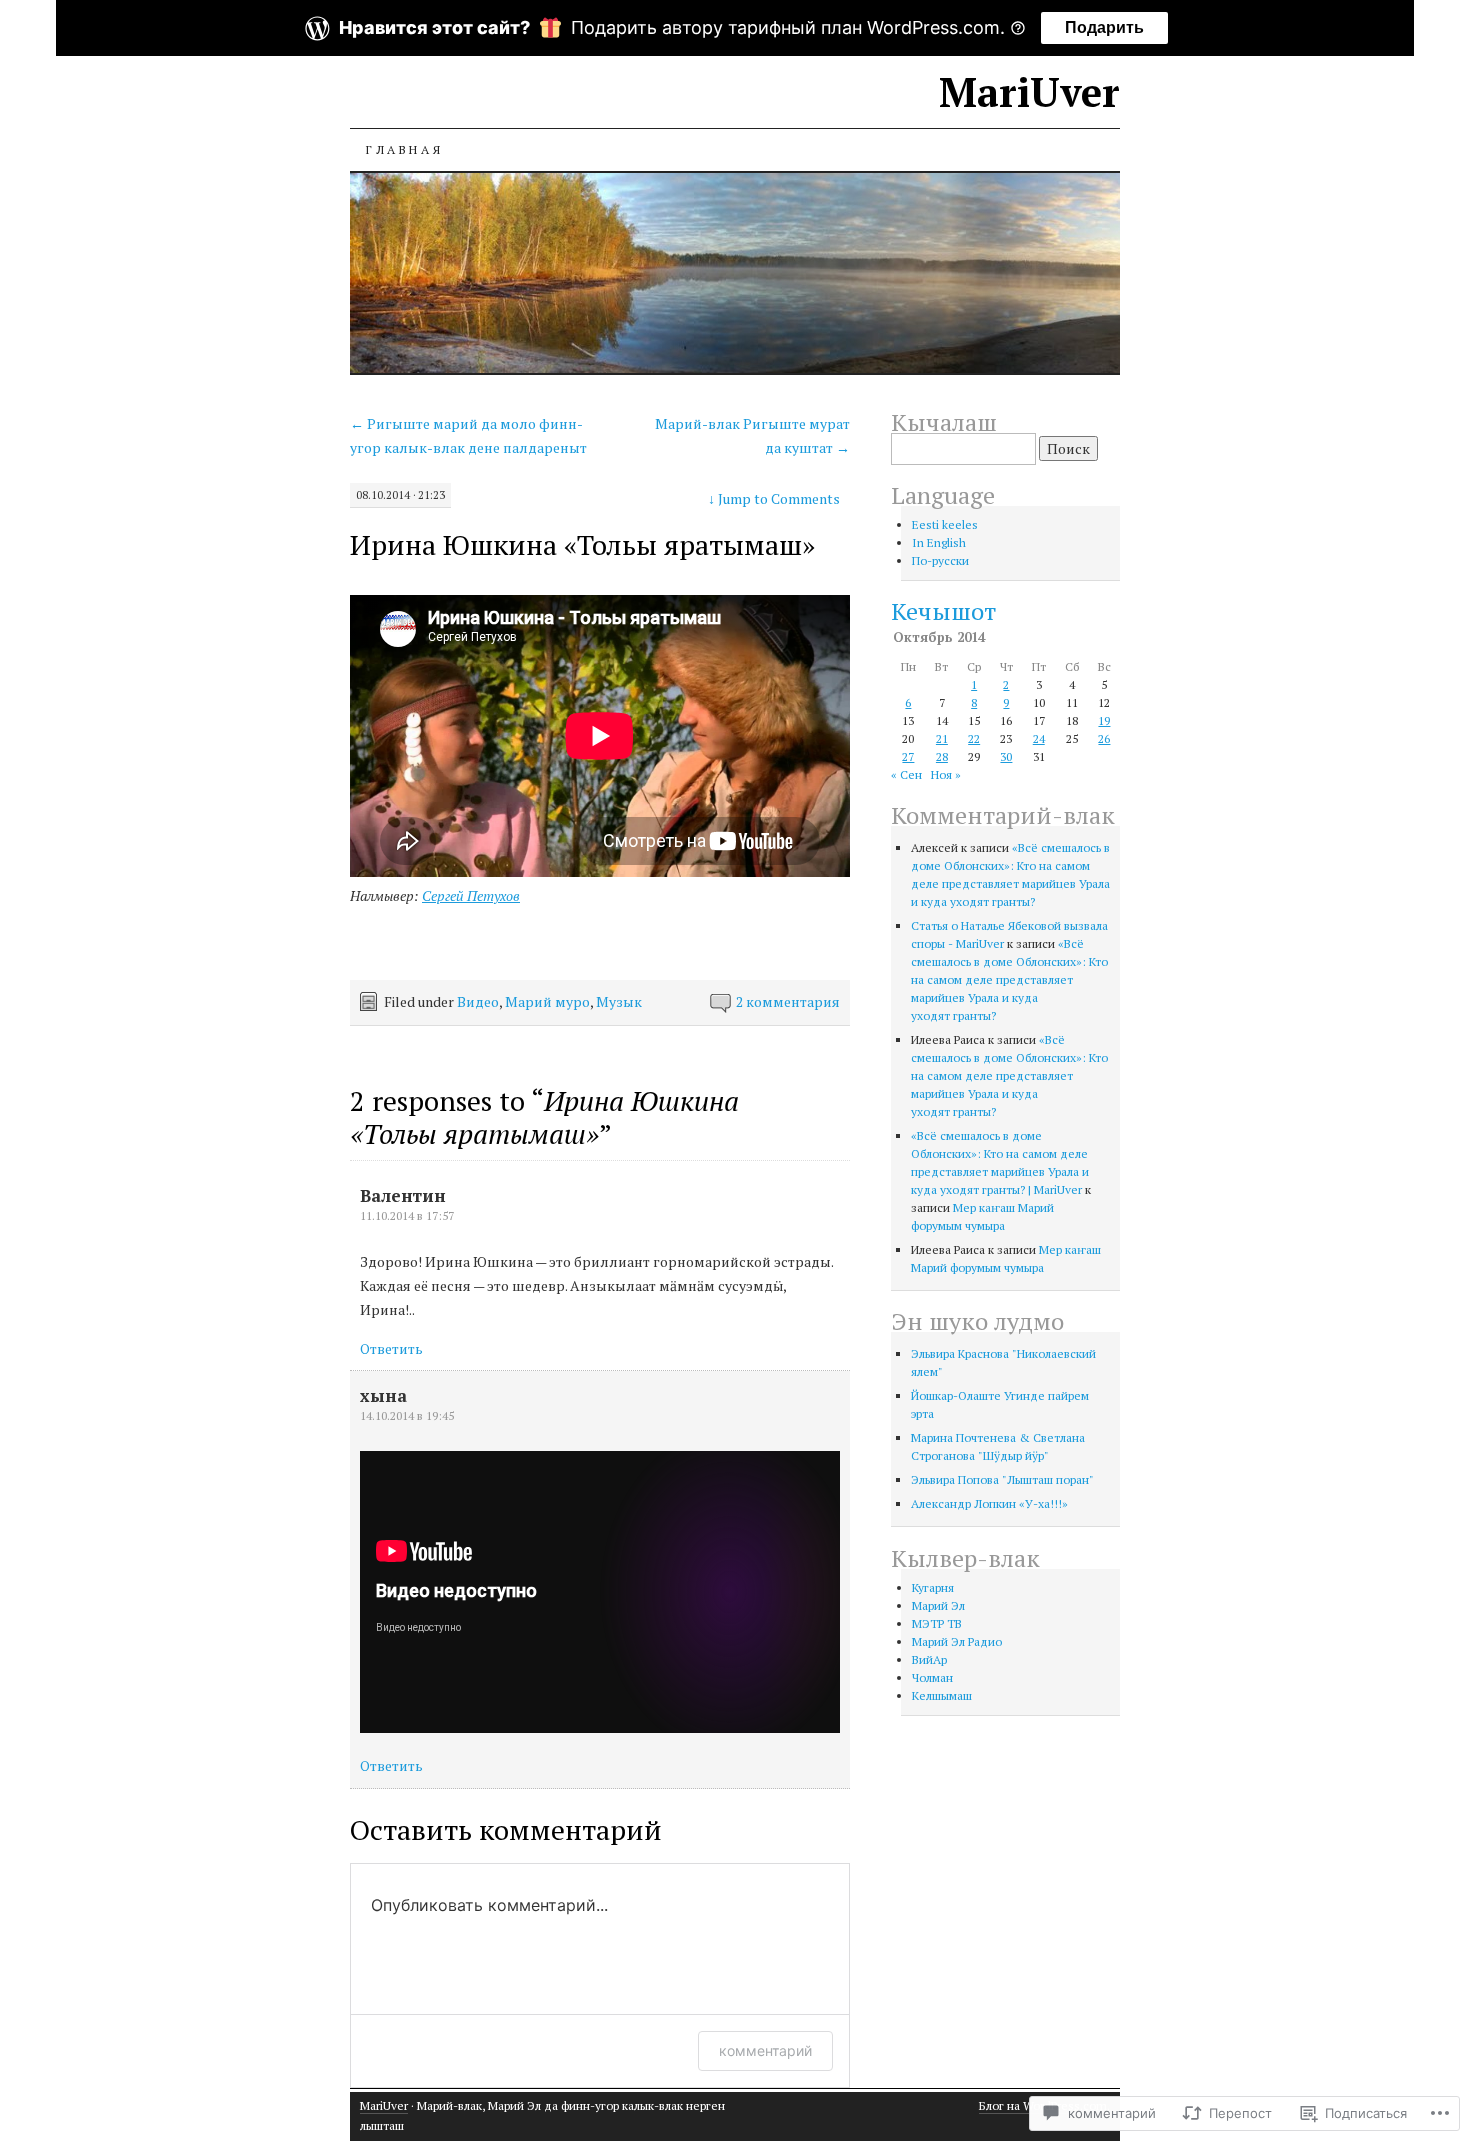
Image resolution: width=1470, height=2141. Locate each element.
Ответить (391, 1348)
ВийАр (929, 1659)
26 (1104, 738)
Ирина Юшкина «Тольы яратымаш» (582, 544)
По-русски (940, 560)
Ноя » (946, 774)
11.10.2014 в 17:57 (407, 1215)
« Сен (906, 774)
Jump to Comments (774, 498)
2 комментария (788, 1001)
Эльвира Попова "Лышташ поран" (1002, 1479)
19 (1104, 720)
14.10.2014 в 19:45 (407, 1415)
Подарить (1104, 27)
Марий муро (547, 1001)
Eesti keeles (945, 524)
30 (1006, 756)
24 (1039, 738)
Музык (619, 1001)
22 (974, 738)
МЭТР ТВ (937, 1623)
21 (942, 738)
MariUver (1029, 91)
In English (939, 542)
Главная (404, 149)
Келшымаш (942, 1695)
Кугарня (933, 1587)
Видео (478, 1001)
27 (908, 756)
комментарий (765, 2050)
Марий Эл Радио (957, 1641)
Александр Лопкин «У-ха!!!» (989, 1503)
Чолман (932, 1677)
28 (942, 756)
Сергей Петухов (471, 895)
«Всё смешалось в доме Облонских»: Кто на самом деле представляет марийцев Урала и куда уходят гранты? (1009, 979)
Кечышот (943, 611)
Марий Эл (938, 1605)
